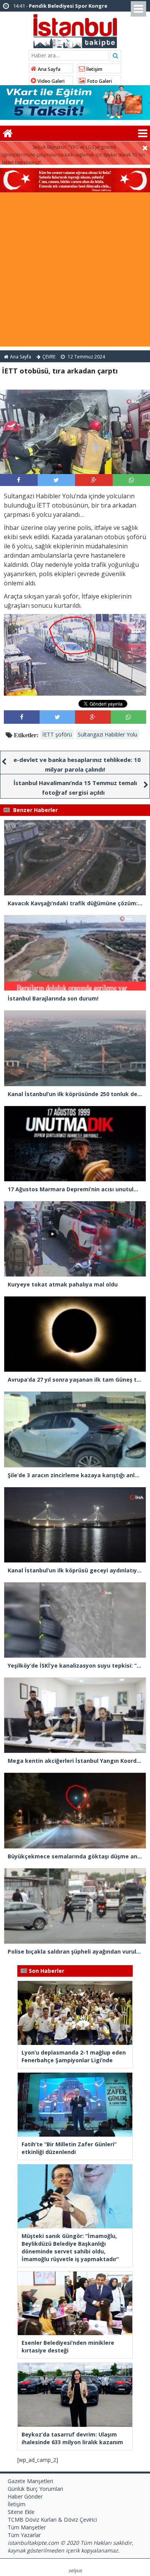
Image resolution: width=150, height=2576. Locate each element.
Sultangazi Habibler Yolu (107, 734)
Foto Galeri (99, 81)
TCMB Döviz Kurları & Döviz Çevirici (52, 2520)
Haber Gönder (25, 2496)
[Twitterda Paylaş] (56, 480)
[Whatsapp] (131, 480)
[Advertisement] (75, 271)
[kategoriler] (143, 133)
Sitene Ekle (21, 2512)
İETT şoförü (57, 734)
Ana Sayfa (48, 69)
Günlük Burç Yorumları (35, 2489)
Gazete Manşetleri (30, 2481)
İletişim (94, 69)
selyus (75, 2570)
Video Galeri (50, 81)
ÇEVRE (49, 357)
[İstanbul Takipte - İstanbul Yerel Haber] (75, 30)
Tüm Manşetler (27, 2527)
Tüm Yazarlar (24, 2535)
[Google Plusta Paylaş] (94, 480)
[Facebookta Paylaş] (19, 480)
